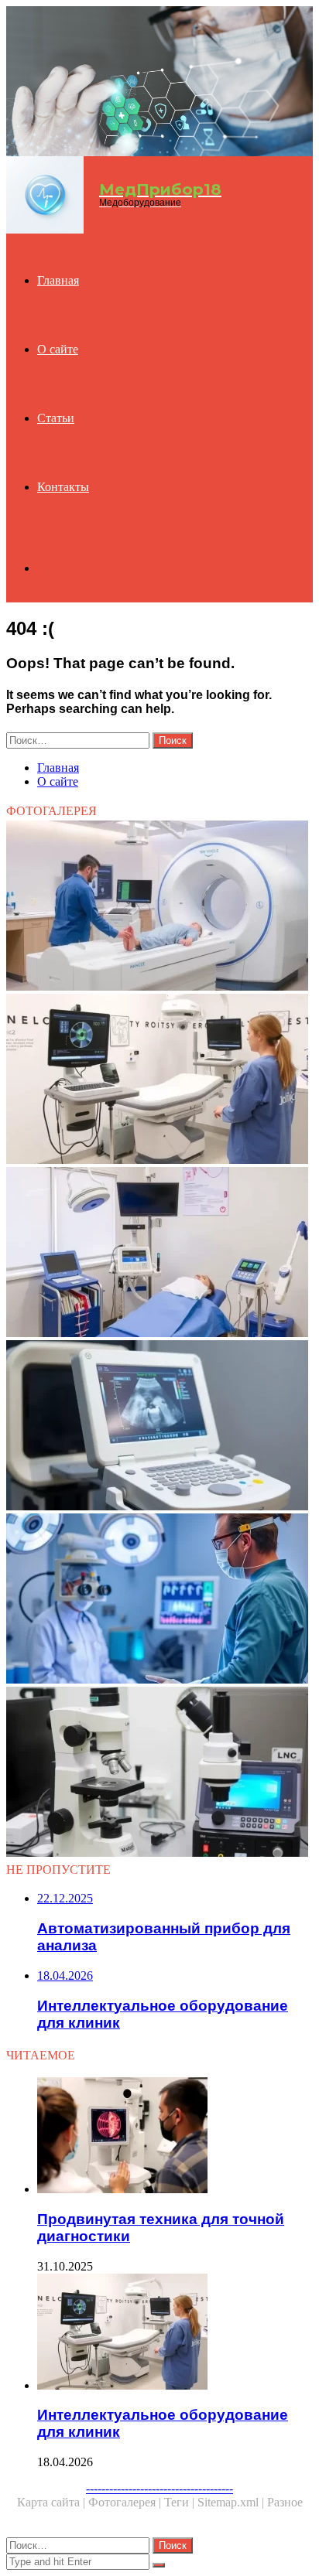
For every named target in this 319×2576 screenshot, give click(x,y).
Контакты (63, 487)
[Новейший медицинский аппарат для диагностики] (159, 1600)
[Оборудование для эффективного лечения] (159, 1254)
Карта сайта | (53, 2502)
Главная (58, 280)
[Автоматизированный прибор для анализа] (159, 1773)
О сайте (58, 349)
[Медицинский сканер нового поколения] (159, 907)
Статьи (56, 418)
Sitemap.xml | (232, 2502)
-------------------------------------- (159, 2488)
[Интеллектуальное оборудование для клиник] (159, 1080)
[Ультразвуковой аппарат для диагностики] (159, 1427)
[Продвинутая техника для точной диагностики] (175, 2137)
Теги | (181, 2502)
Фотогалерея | (126, 2502)
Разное (285, 2502)
